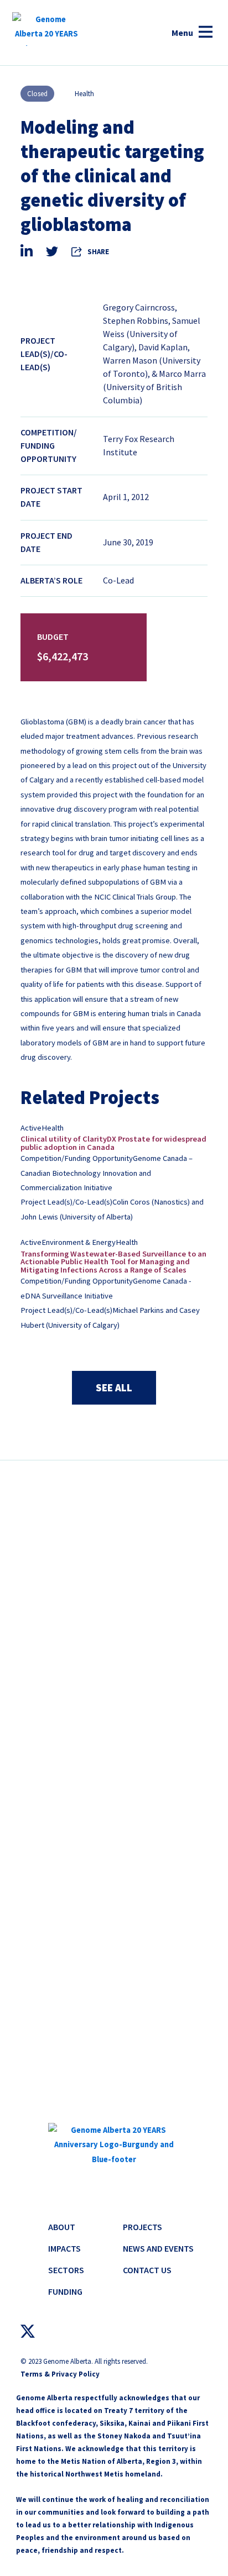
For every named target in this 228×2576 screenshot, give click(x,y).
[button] (192, 33)
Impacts (64, 2248)
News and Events (158, 2248)
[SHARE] (77, 251)
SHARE (98, 252)
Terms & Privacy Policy (60, 2374)
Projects (142, 2227)
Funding (65, 2291)
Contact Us (147, 2270)
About (62, 2227)
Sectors (66, 2270)
